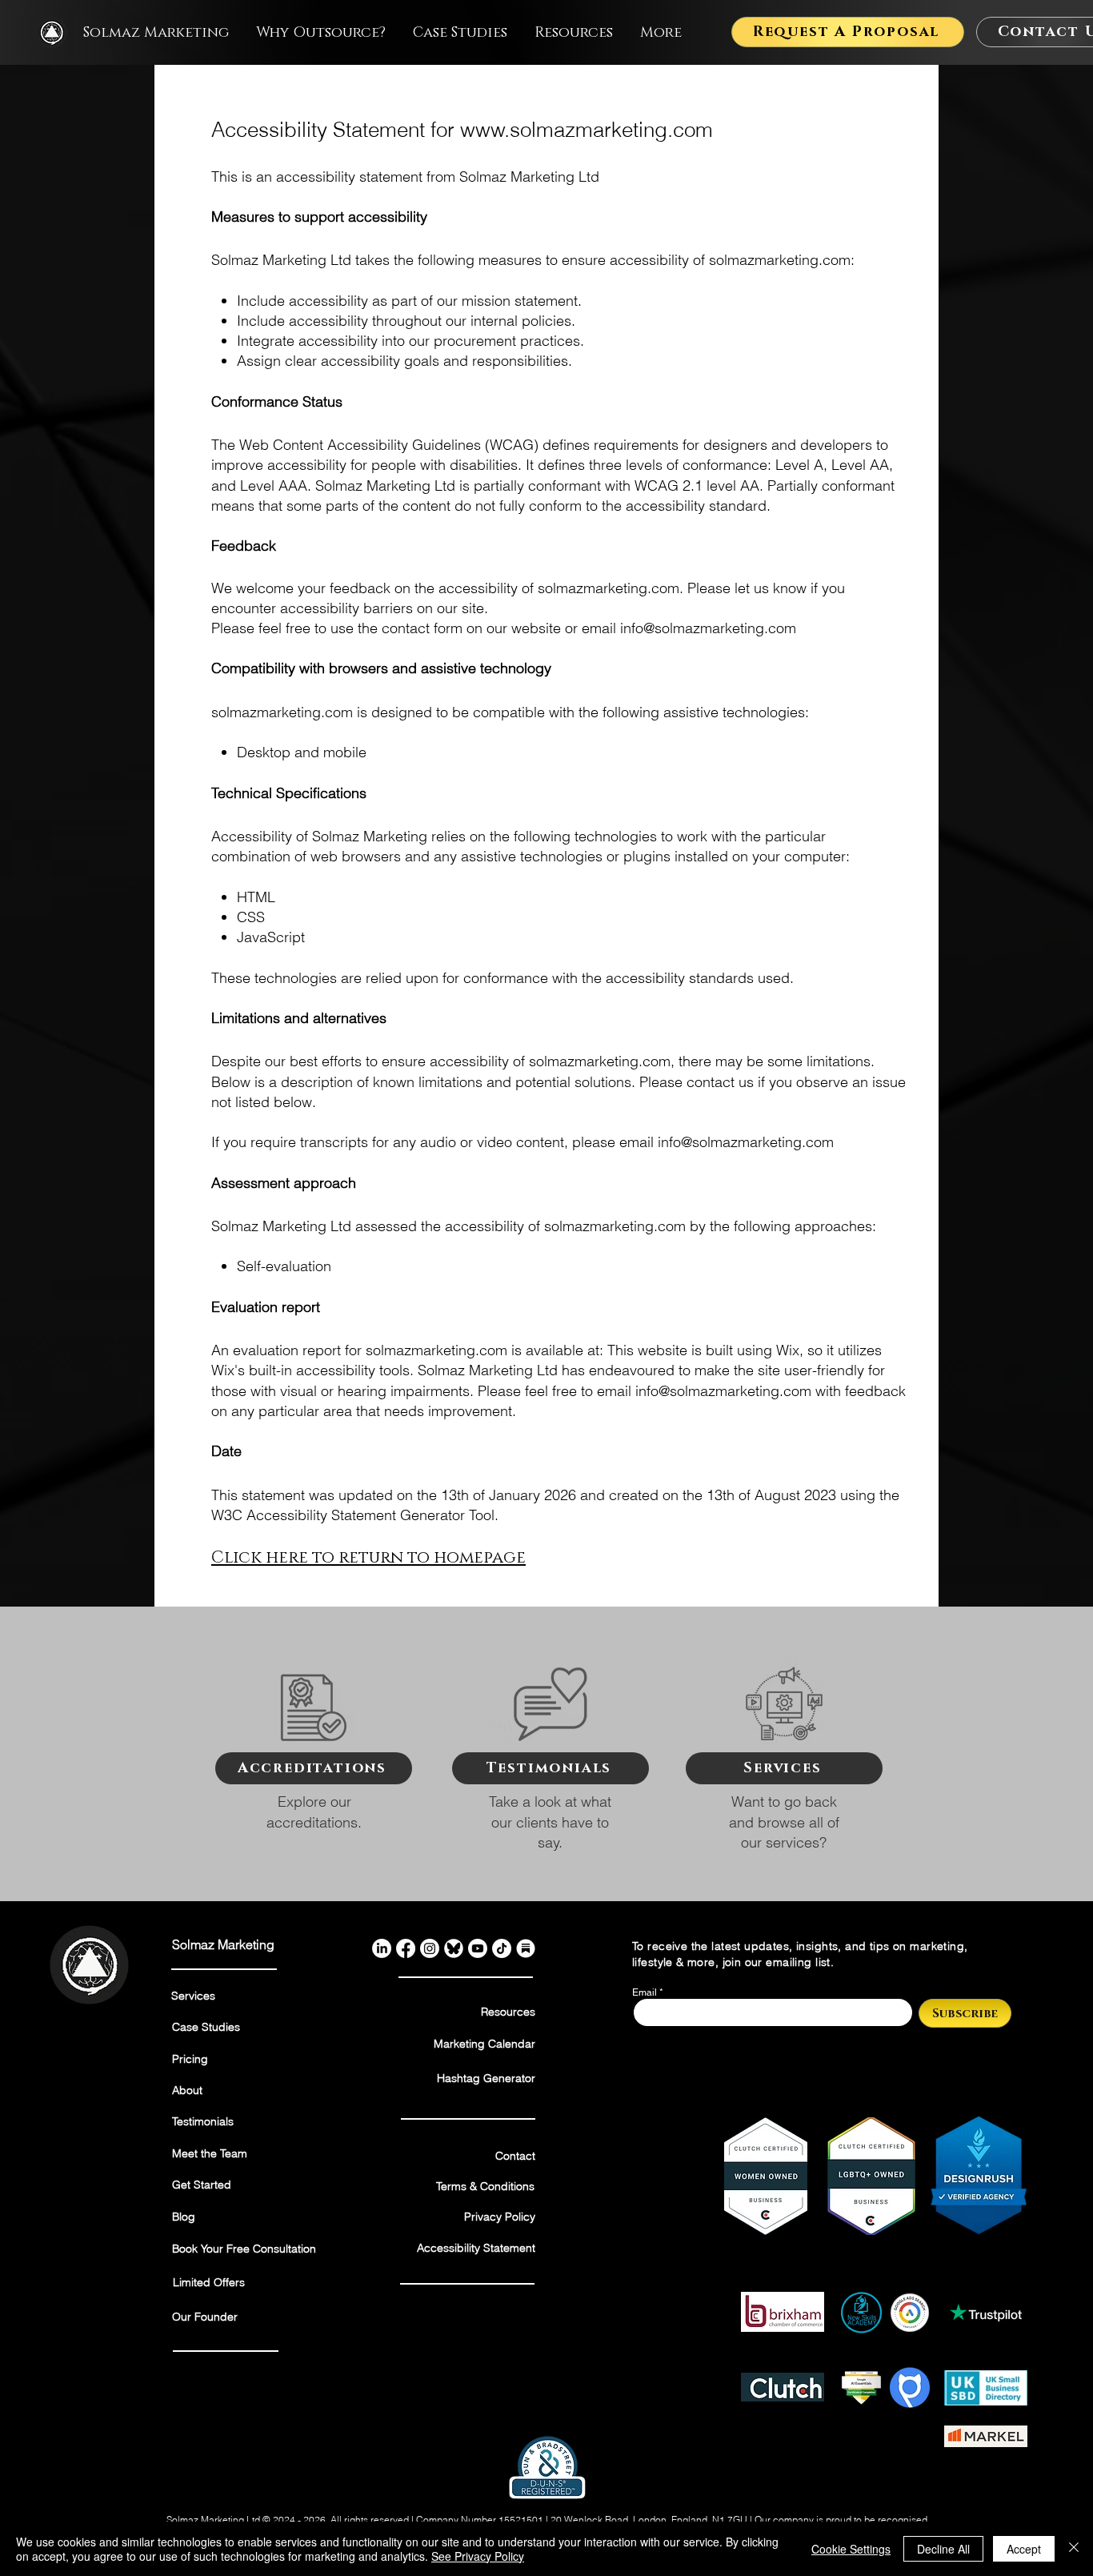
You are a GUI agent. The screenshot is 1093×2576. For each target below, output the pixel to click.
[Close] (1074, 2549)
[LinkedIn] (382, 1948)
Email (645, 1992)
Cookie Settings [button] (851, 2549)
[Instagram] (430, 1948)
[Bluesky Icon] (454, 1948)
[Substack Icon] (526, 1948)
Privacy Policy (500, 2217)
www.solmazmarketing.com (587, 130)
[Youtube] (478, 1948)
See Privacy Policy (478, 2556)
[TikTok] (502, 1948)
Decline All (943, 2549)
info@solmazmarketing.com (708, 628)
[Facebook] (406, 1948)
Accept (1024, 2549)
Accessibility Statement (476, 2248)
